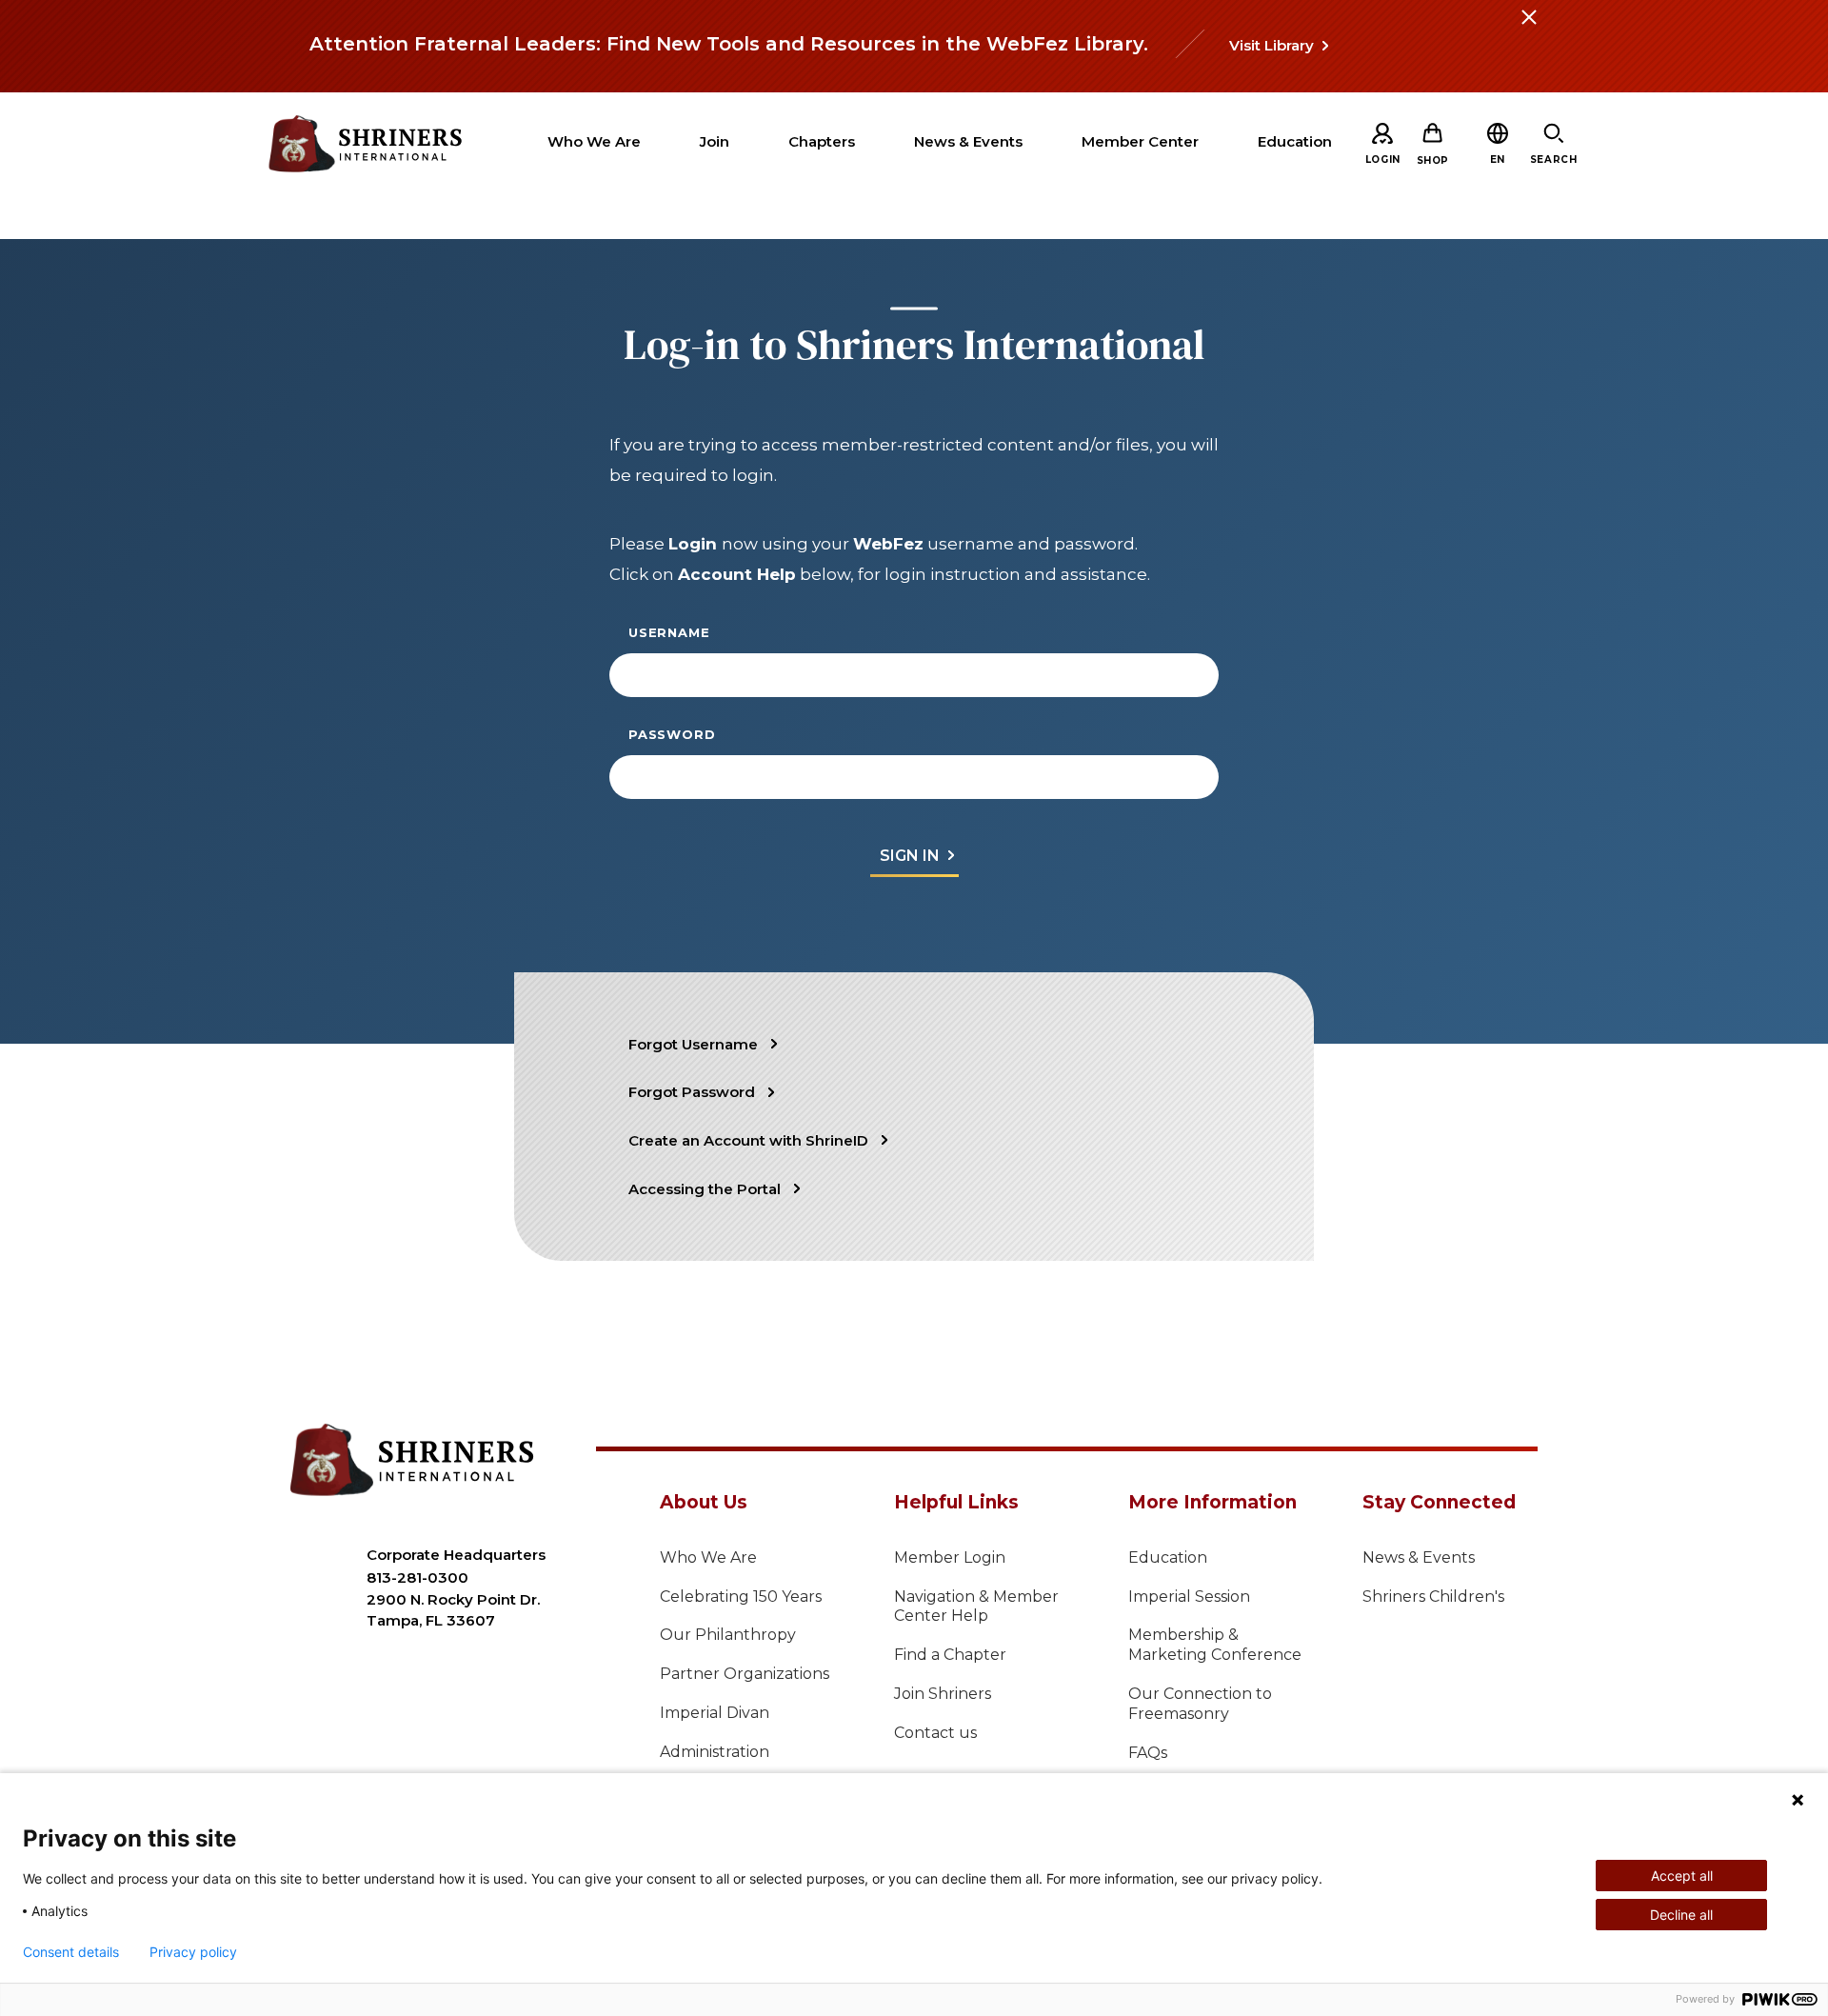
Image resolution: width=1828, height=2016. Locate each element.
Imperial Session (1189, 1597)
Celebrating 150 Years (741, 1597)
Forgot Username (693, 1044)
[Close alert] (1528, 29)
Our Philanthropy (728, 1635)
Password (672, 734)
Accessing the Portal (705, 1189)
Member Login (950, 1557)
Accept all (1682, 1876)
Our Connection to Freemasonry (1200, 1704)
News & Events (1419, 1557)
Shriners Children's (1433, 1597)
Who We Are (708, 1557)
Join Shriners (943, 1694)
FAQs (1148, 1753)
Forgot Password (692, 1092)
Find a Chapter (950, 1655)
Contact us (935, 1733)
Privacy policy (193, 1952)
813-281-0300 (417, 1577)
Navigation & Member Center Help (976, 1607)
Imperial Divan (715, 1713)
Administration (715, 1752)
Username (669, 632)
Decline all (1681, 1915)
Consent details (71, 1952)
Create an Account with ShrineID (748, 1140)
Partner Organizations (745, 1674)
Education (1168, 1557)
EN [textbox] (1498, 160)
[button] (1498, 160)
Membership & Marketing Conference (1215, 1645)
